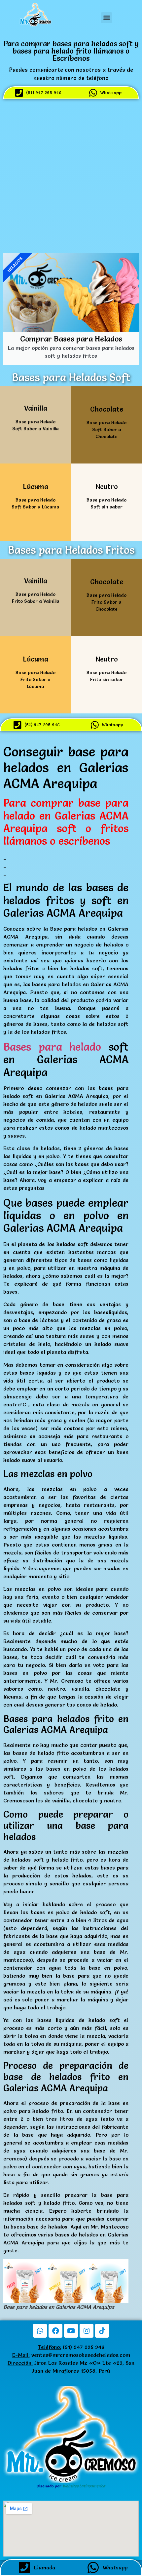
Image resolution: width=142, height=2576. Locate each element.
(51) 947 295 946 (71, 2347)
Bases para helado (52, 1047)
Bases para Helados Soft (71, 377)
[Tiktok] (102, 2331)
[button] (106, 18)
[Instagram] (87, 2331)
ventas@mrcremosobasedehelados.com (81, 2355)
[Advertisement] (71, 175)
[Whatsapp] (40, 2331)
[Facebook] (55, 2331)
